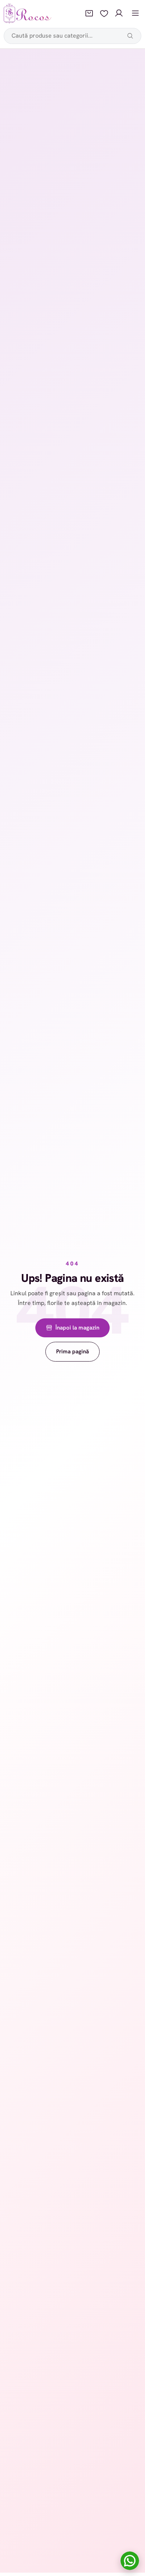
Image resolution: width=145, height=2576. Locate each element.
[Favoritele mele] (104, 13)
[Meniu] (135, 13)
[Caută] (130, 36)
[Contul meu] (119, 13)
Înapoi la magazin (77, 1328)
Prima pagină (72, 1351)
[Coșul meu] (89, 13)
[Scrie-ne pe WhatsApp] (130, 2561)
